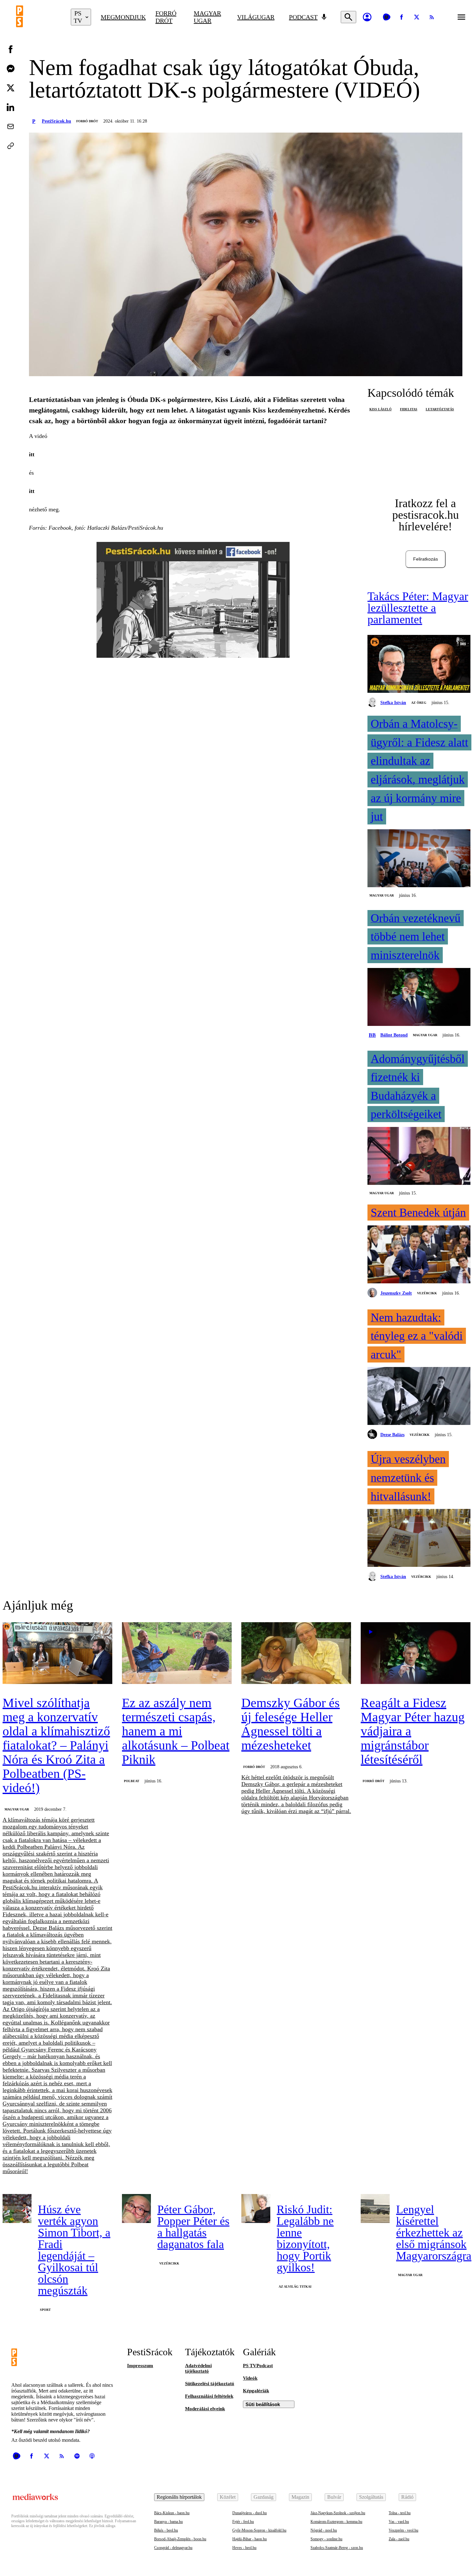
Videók (250, 2378)
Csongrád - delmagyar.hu (173, 2548)
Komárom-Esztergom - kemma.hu (336, 2522)
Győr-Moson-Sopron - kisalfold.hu (259, 2530)
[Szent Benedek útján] (419, 1255)
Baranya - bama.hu (168, 2522)
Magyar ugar (207, 17)
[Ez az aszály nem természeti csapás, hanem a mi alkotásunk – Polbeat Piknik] (177, 1654)
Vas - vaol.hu (399, 2522)
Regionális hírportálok (179, 2497)
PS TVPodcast (258, 2366)
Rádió (407, 2497)
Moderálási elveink (205, 2409)
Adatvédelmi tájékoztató (198, 2368)
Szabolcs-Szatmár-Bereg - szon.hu (337, 2548)
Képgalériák (256, 2391)
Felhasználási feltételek (209, 2396)
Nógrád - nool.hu (324, 2530)
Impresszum (140, 2366)
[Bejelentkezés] (367, 17)
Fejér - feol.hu (243, 2522)
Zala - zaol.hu (399, 2539)
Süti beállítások (263, 2404)
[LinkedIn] (11, 107)
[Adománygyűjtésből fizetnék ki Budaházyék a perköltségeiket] (419, 1157)
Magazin (300, 2497)
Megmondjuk (123, 17)
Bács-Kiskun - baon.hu (172, 2513)
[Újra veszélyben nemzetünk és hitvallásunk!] (419, 1539)
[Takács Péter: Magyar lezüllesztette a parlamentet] (419, 665)
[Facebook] (402, 17)
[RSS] (432, 17)
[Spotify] (77, 2456)
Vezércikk (427, 1293)
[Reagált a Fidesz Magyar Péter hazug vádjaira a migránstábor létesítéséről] (416, 1654)
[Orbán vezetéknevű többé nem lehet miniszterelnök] (419, 998)
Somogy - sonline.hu (326, 2539)
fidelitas (409, 409)
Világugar (256, 17)
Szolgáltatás (371, 2497)
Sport (45, 2310)
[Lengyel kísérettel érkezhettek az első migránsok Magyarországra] (375, 2209)
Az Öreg (419, 703)
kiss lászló (380, 409)
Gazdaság (264, 2497)
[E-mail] (11, 126)
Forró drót (166, 17)
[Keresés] (348, 17)
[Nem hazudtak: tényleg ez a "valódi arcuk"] (419, 1397)
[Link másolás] (11, 146)
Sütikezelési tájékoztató (210, 2384)
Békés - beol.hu (166, 2530)
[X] (417, 17)
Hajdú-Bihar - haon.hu (250, 2539)
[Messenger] (11, 69)
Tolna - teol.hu (400, 2513)
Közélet (228, 2497)
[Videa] (386, 17)
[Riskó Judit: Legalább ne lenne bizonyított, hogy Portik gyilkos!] (256, 2209)
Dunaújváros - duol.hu (250, 2513)
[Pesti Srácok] (39, 17)
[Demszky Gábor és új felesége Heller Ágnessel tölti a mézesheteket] (296, 1654)
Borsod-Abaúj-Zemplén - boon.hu (180, 2539)
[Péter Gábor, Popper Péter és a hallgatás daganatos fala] (136, 2209)
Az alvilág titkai (295, 2287)
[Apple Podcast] (92, 2456)
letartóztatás (440, 409)
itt (32, 454)
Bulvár (334, 2497)
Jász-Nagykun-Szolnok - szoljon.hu (338, 2513)
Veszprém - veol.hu (403, 2530)
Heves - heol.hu (244, 2548)
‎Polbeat (132, 1781)
